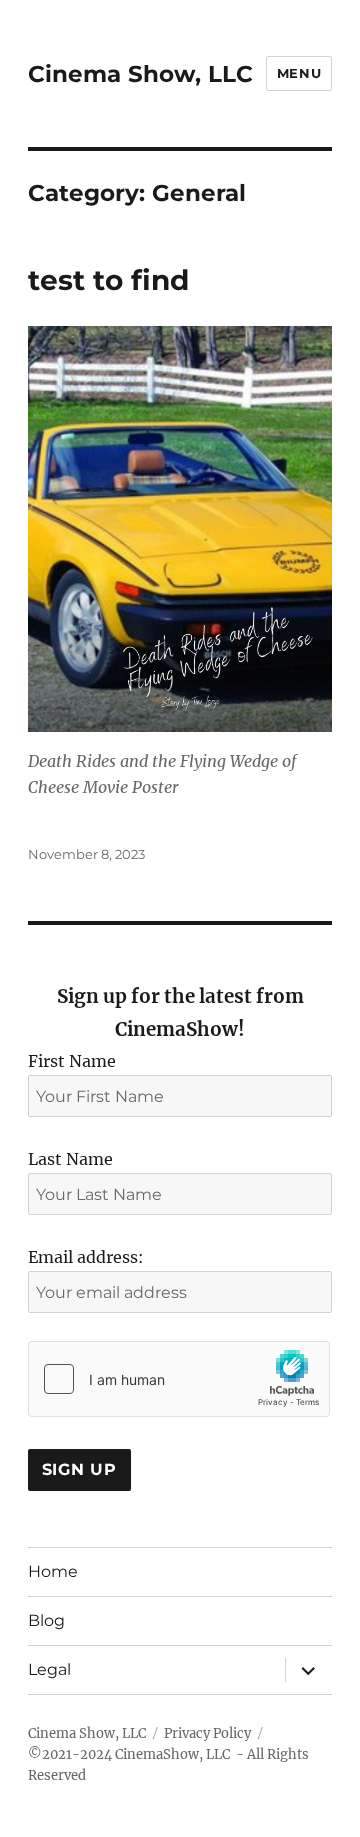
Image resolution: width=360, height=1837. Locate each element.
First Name (72, 1061)
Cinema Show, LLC (140, 74)
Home (53, 1571)
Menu (299, 73)
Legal (49, 1669)
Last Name (70, 1159)
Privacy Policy (207, 1733)
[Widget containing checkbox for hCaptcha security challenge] (179, 1379)
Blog (46, 1620)
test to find (108, 280)
